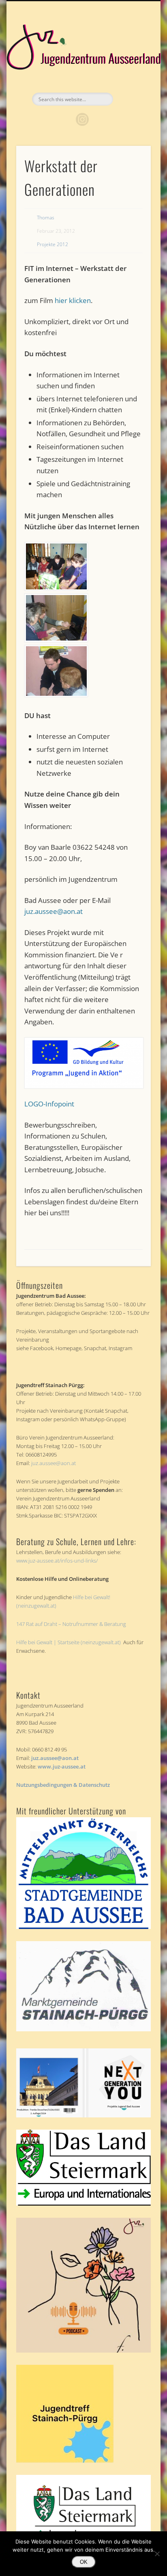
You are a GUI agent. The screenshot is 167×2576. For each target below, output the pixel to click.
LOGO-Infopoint (49, 1104)
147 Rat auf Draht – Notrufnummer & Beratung (71, 1624)
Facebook (66, 119)
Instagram (82, 119)
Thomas (46, 218)
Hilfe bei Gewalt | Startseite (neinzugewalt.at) (69, 1642)
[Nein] (157, 2554)
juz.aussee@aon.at (54, 911)
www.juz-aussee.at (62, 1766)
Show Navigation (131, 73)
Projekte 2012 (52, 244)
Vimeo (99, 119)
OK (84, 2562)
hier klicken (73, 300)
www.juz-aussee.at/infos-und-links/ (57, 1561)
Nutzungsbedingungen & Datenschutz (63, 1785)
